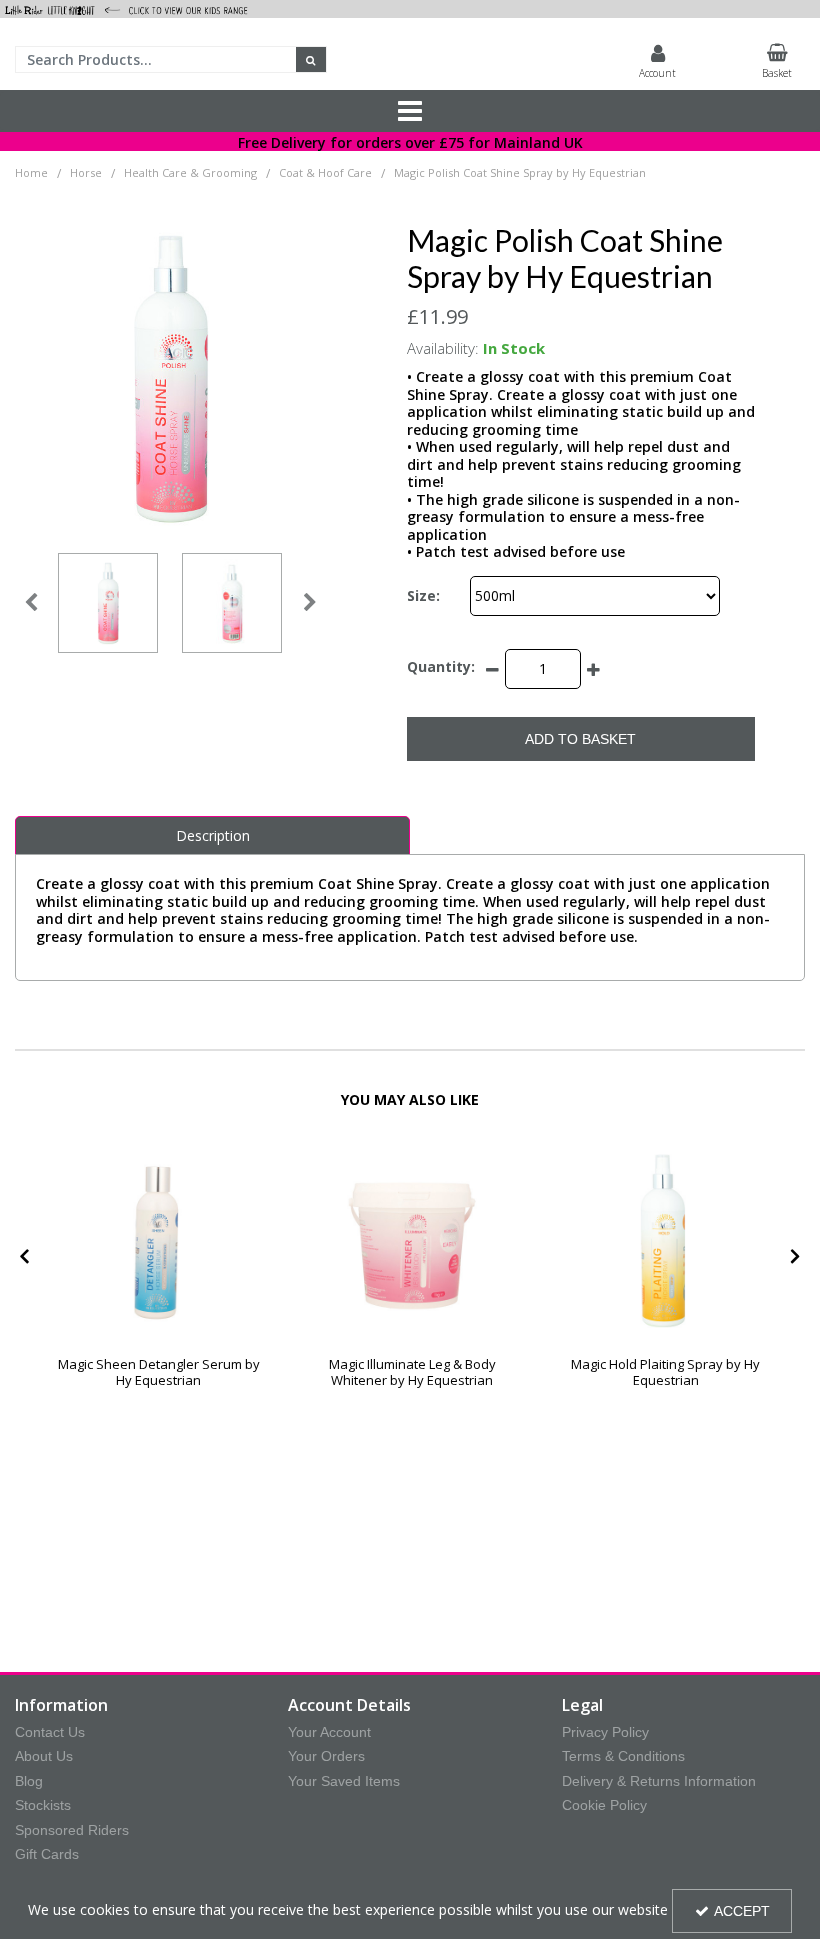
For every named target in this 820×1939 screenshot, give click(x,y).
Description (213, 835)
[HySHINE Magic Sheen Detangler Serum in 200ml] (158, 1233)
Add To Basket (580, 739)
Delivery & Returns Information (659, 1781)
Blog (29, 1781)
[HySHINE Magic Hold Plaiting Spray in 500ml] (665, 1233)
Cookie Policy (604, 1805)
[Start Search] (311, 59)
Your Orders (326, 1756)
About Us (44, 1756)
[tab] (212, 836)
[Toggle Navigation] (410, 111)
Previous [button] (31, 603)
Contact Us (50, 1732)
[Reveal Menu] (410, 111)
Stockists (43, 1805)
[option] (108, 603)
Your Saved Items (344, 1781)
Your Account (329, 1732)
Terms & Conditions (623, 1756)
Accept (742, 1911)
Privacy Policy (605, 1732)
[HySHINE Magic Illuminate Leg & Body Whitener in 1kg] (412, 1233)
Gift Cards (47, 1854)
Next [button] (310, 603)
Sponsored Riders (72, 1830)
